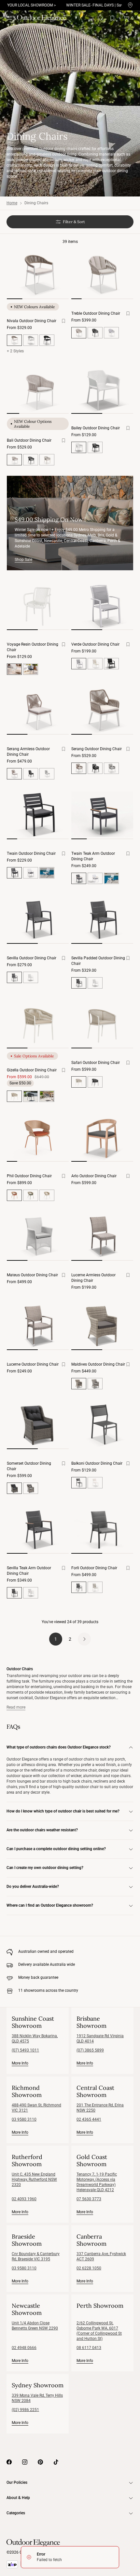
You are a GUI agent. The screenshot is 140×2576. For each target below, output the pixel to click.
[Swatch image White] (31, 977)
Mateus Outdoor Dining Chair (32, 1275)
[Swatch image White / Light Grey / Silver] (111, 333)
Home (12, 203)
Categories (16, 2513)
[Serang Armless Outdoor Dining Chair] (38, 710)
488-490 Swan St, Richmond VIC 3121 (36, 2108)
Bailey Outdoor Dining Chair (96, 428)
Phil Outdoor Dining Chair (29, 1176)
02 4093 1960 (24, 2199)
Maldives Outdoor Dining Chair (98, 1364)
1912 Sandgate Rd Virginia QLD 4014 (100, 2039)
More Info (20, 2063)
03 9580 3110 (24, 2119)
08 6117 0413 (89, 2348)
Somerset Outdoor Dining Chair (29, 1466)
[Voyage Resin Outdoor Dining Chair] (38, 605)
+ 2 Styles (15, 351)
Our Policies (17, 2482)
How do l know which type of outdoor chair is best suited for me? (63, 1811)
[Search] (101, 18)
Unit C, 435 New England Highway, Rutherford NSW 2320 (34, 2179)
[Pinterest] (40, 2462)
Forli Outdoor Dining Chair (94, 1568)
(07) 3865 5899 (90, 2050)
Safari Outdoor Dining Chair (96, 1063)
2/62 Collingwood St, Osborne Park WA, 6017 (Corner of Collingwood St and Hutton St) (99, 2331)
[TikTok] (56, 2462)
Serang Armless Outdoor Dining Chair (28, 752)
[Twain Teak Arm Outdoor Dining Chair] (102, 814)
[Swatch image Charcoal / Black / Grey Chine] (31, 1096)
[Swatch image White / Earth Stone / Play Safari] (47, 1195)
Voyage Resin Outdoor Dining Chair (33, 647)
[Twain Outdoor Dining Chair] (38, 814)
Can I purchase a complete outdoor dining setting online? (56, 1849)
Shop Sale (23, 560)
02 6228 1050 (89, 2268)
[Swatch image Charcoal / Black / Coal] (47, 340)
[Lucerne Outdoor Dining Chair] (38, 1325)
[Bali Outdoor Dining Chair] (38, 389)
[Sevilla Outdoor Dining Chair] (38, 919)
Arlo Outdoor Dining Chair (94, 1176)
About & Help (18, 2498)
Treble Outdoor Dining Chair (96, 313)
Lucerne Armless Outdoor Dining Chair (93, 1278)
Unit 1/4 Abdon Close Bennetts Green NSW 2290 (35, 2326)
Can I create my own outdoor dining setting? (45, 1868)
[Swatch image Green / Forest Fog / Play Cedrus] (31, 1195)
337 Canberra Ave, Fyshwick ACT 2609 (101, 2256)
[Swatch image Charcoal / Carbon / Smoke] (31, 460)
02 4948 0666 (24, 2348)
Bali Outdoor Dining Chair (29, 440)
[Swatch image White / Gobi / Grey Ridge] (47, 774)
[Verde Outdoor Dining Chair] (102, 605)
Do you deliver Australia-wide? (33, 1887)
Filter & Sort (74, 222)
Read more (16, 1707)
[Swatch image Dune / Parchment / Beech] (47, 460)
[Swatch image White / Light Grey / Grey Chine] (47, 1096)
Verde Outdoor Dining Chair (95, 644)
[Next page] (84, 1639)
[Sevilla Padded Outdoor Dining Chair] (102, 919)
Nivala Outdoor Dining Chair (32, 321)
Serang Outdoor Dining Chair (97, 749)
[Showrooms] (130, 5)
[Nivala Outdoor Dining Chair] (38, 274)
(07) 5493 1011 (25, 2050)
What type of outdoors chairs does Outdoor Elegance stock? (59, 1747)
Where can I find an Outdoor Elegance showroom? (50, 1905)
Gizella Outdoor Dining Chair (32, 1070)
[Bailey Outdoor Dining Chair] (102, 389)
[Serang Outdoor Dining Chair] (102, 710)
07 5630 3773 (89, 2199)
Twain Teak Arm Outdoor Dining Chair (93, 856)
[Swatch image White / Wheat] (95, 664)
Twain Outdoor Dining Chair (31, 853)
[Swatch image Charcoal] (95, 447)
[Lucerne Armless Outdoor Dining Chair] (102, 1236)
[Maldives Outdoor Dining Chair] (102, 1325)
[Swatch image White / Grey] (31, 873)
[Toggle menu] (10, 18)
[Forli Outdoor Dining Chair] (102, 1529)
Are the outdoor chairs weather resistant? (42, 1830)
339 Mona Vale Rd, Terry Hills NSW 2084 (37, 2398)
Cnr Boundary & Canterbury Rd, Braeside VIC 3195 (36, 2256)
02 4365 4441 (89, 2119)
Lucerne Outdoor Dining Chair (33, 1364)
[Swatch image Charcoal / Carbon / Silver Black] (95, 333)
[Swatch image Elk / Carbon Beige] (31, 1488)
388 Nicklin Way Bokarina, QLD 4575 (35, 2039)
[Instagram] (25, 2462)
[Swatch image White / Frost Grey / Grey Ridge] (31, 340)
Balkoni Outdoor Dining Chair (97, 1463)
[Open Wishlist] (114, 18)
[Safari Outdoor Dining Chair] (102, 1024)
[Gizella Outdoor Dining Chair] (38, 1024)
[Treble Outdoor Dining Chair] (102, 274)
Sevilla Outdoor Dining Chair (32, 958)
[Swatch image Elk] (95, 1384)
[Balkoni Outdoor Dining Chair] (102, 1424)
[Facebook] (9, 2462)
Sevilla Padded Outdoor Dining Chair (98, 961)
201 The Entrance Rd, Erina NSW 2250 (100, 2108)
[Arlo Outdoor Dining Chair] (102, 1137)
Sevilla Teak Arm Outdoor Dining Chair (29, 1571)
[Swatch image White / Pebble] (47, 873)
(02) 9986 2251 (25, 2410)
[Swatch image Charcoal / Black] (111, 664)
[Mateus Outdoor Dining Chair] (38, 1236)
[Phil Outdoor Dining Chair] (38, 1137)
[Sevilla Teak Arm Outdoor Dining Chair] (38, 1529)
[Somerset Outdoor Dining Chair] (38, 1424)
